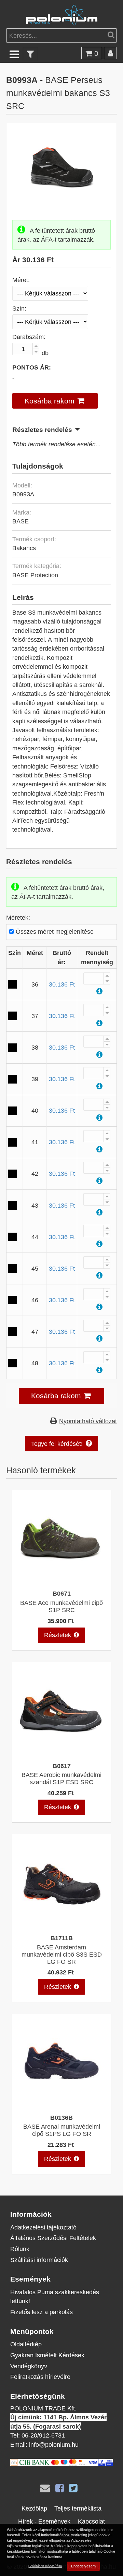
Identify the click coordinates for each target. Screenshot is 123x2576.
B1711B (62, 1938)
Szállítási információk (39, 2260)
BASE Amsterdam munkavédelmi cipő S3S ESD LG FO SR (62, 1954)
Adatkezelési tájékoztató (43, 2227)
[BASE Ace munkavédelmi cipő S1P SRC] (61, 1581)
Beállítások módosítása (45, 2566)
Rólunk (20, 2249)
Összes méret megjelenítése (54, 932)
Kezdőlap (34, 2508)
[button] (55, 401)
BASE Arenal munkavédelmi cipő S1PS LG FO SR (62, 2130)
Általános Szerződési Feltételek (53, 2238)
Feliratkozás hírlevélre (40, 2377)
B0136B (61, 2118)
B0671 (62, 1593)
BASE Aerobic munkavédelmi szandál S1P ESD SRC (61, 1778)
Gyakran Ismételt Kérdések (47, 2355)
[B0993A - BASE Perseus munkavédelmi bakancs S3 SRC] (62, 199)
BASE (20, 521)
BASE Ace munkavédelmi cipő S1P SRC (61, 1606)
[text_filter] (30, 54)
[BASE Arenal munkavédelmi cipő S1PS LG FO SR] (61, 2105)
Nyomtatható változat (88, 1421)
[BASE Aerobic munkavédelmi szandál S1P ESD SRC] (61, 1753)
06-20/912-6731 (43, 2435)
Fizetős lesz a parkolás (42, 2312)
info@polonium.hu (54, 2445)
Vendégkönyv (29, 2366)
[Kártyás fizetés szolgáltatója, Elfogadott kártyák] (61, 2464)
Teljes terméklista (78, 2508)
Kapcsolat (91, 2521)
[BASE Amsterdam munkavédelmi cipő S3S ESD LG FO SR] (61, 1925)
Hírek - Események (44, 2521)
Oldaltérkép (26, 2344)
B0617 (62, 1766)
